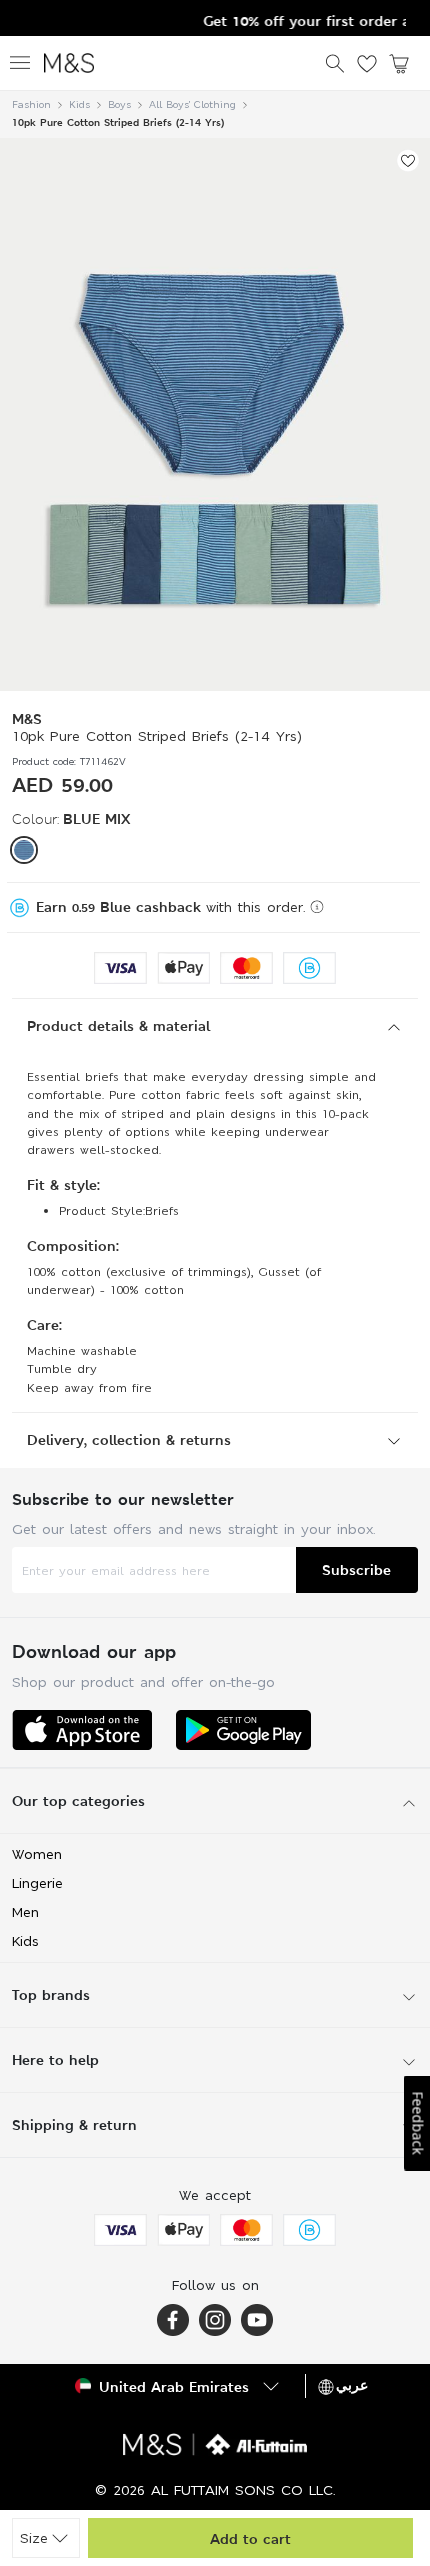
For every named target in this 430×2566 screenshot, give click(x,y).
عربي (352, 2385)
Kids (79, 104)
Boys (119, 104)
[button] (24, 850)
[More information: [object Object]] (317, 907)
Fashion (31, 104)
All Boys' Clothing (192, 104)
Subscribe (356, 1569)
